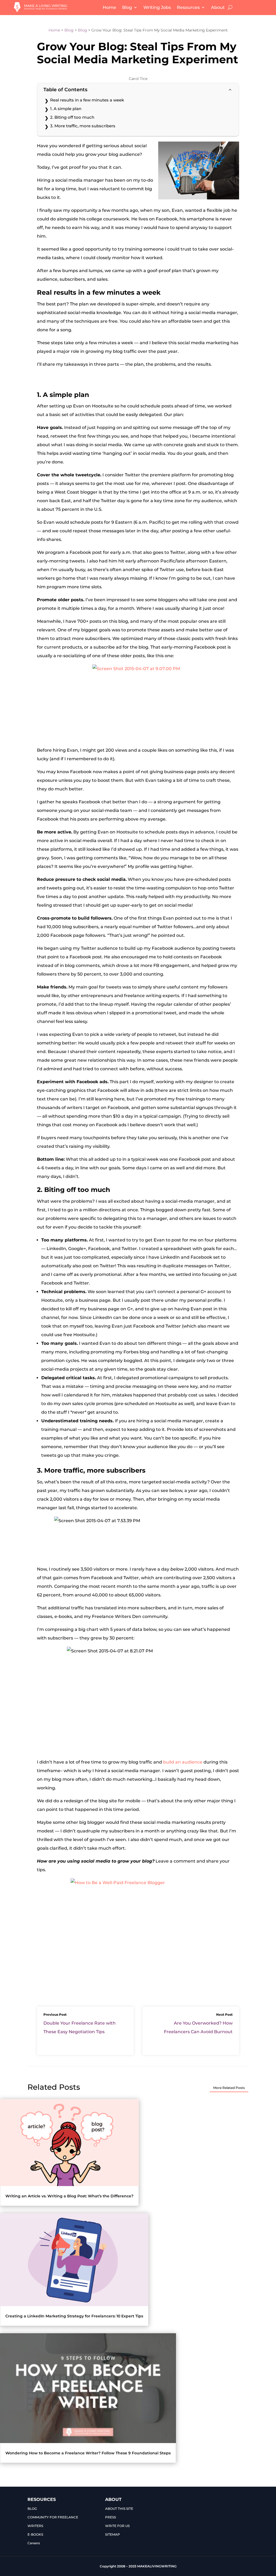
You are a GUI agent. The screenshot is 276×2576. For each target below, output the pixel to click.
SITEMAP (113, 2534)
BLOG (32, 2509)
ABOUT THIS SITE (119, 2509)
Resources (188, 7)
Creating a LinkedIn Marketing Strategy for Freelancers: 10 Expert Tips (74, 2316)
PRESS (111, 2517)
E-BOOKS (35, 2534)
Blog (127, 7)
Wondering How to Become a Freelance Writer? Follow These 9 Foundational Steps (88, 2453)
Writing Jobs (157, 7)
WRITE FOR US (117, 2526)
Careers (34, 2543)
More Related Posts (229, 2088)
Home (109, 7)
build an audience (183, 1762)
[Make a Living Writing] (41, 10)
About (218, 7)
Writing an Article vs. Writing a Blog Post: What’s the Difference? (69, 2196)
